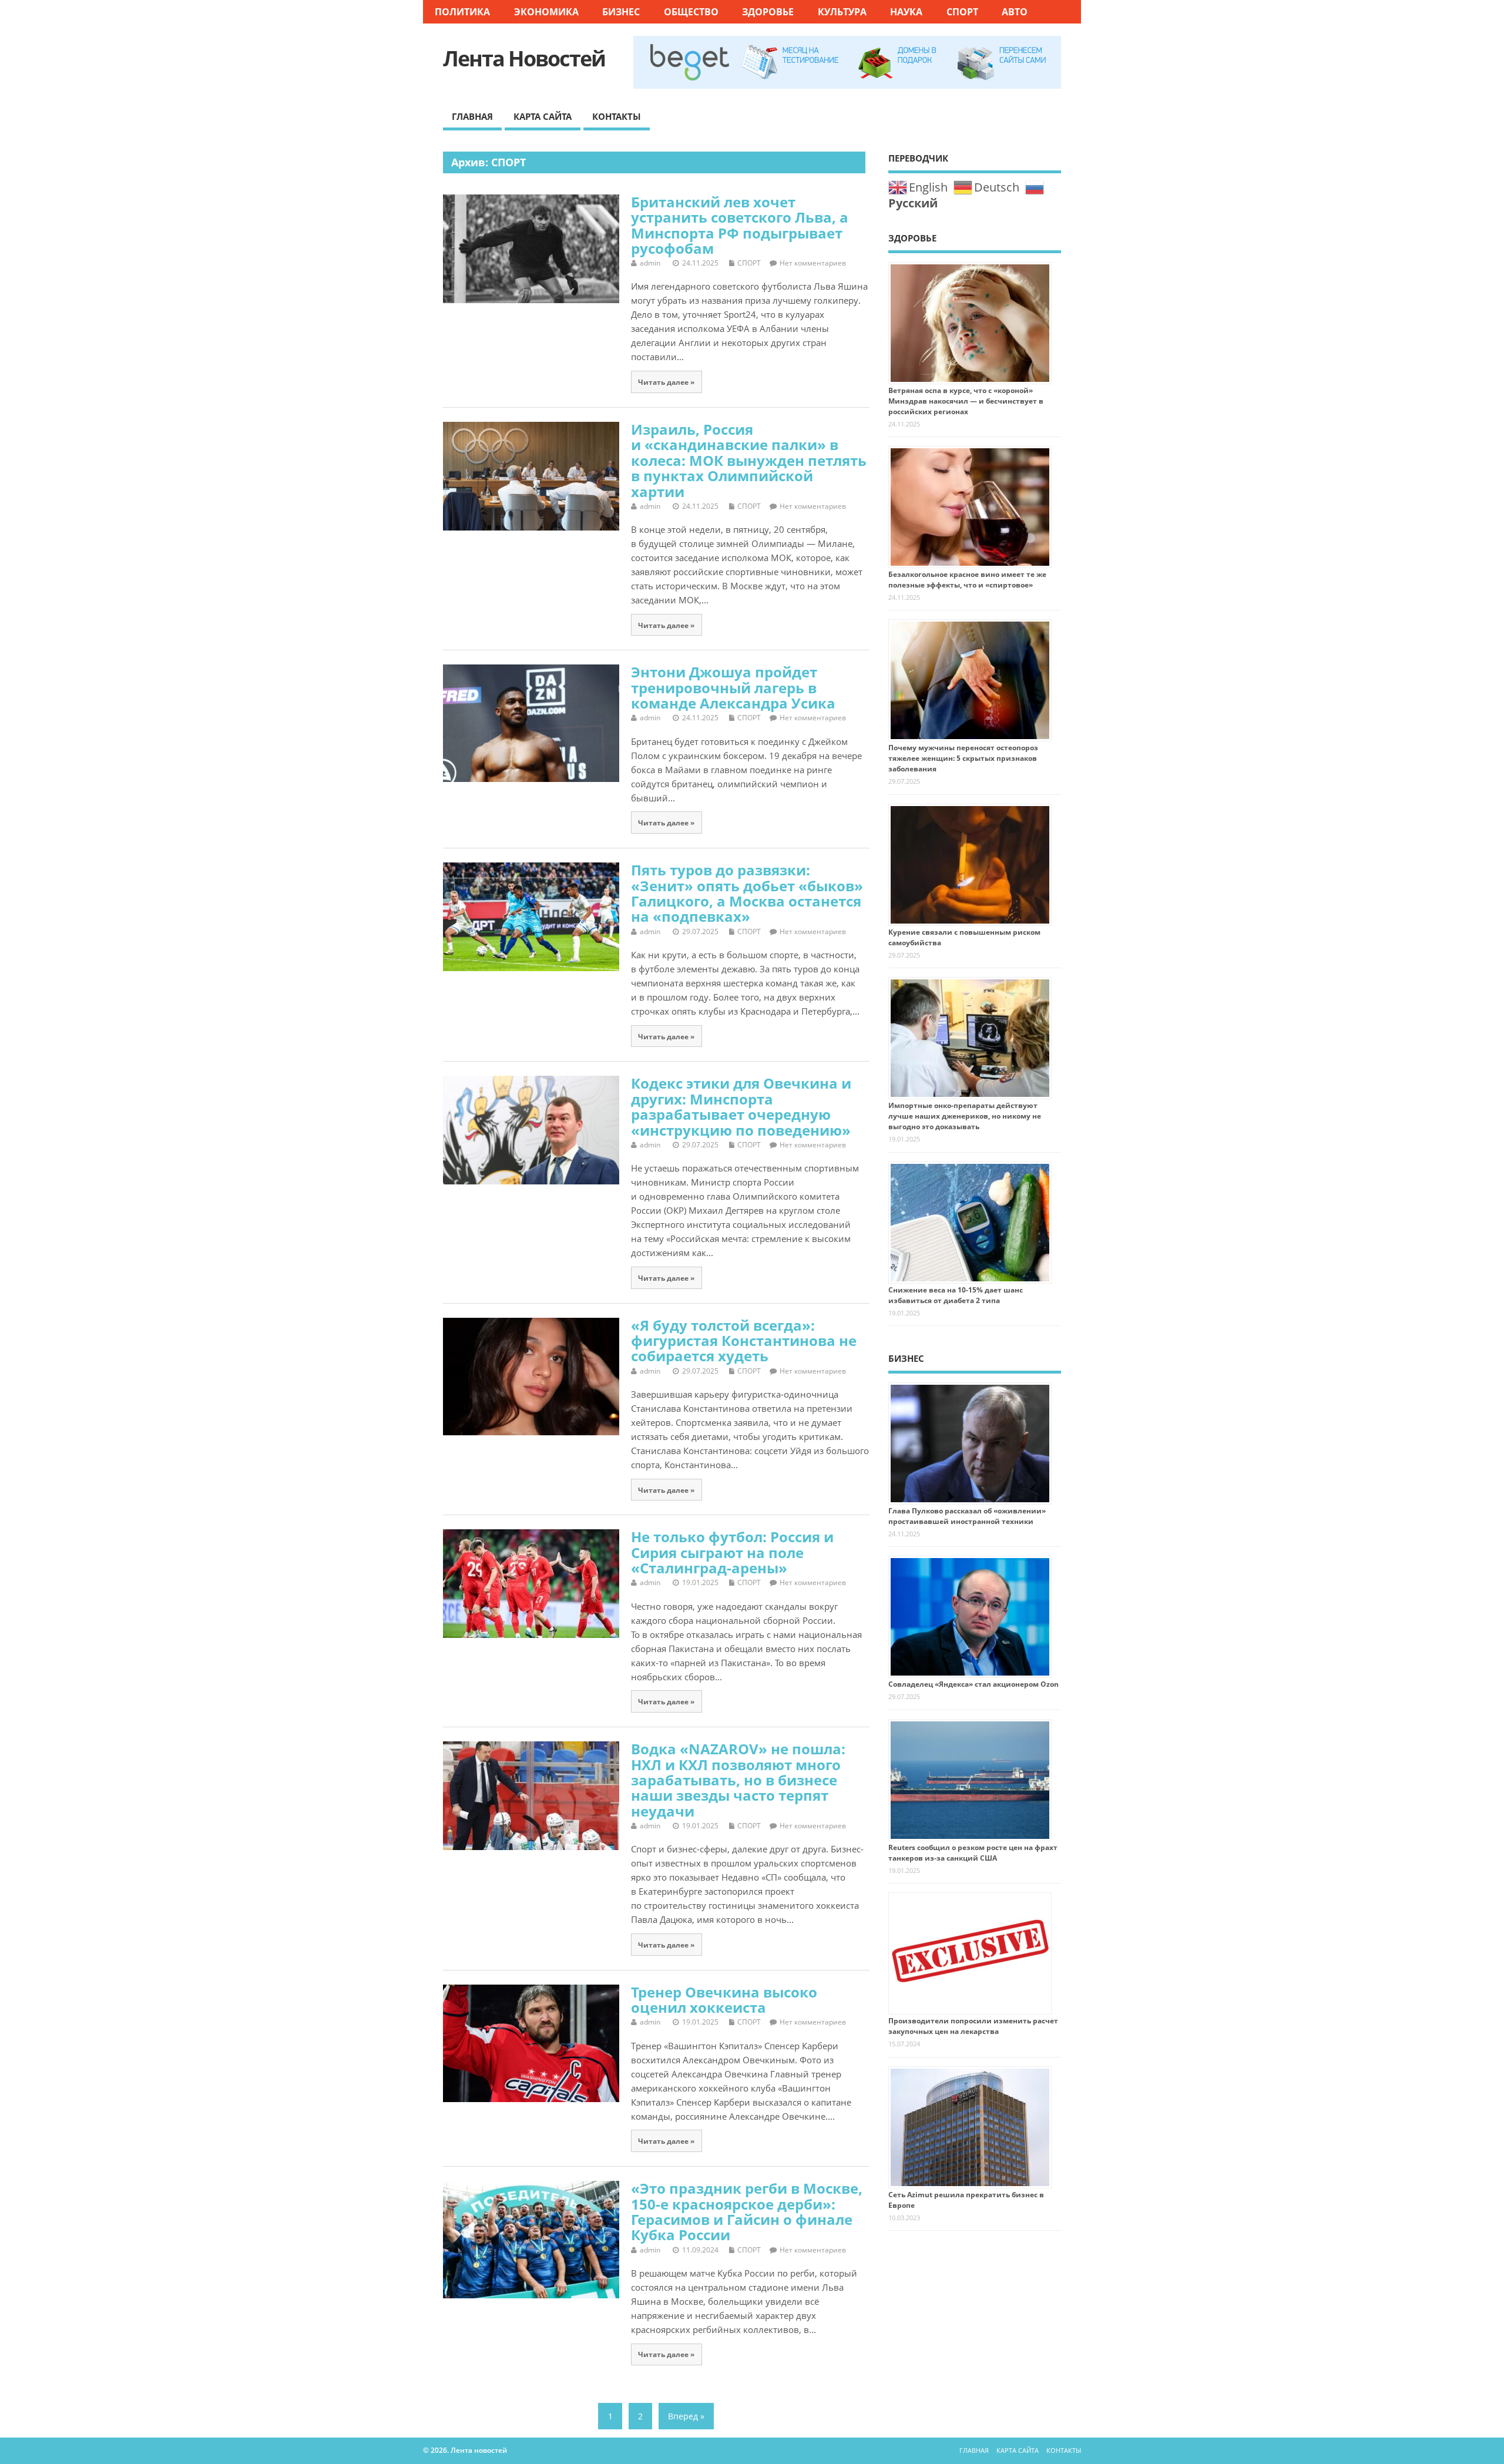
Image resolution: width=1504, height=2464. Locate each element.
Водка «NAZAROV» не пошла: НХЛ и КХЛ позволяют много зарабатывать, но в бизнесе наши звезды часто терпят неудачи (738, 1780)
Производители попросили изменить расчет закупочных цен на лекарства (973, 2026)
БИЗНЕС (621, 12)
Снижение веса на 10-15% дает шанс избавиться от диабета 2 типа (956, 1295)
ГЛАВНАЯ (472, 116)
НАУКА (906, 12)
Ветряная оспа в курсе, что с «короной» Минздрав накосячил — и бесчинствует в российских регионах (966, 401)
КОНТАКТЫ (617, 116)
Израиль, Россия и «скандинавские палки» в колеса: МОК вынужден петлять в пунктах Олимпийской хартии (749, 460)
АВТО (1015, 12)
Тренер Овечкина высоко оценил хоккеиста (724, 2000)
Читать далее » (666, 382)
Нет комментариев (813, 263)
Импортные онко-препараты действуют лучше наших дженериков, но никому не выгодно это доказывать (965, 1116)
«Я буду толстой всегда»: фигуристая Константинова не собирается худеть (744, 1341)
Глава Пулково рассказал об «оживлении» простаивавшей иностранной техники (967, 1516)
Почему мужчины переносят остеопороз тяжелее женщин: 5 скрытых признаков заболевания (963, 758)
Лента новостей (524, 58)
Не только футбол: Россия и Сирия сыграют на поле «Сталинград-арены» (732, 1552)
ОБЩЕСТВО (691, 12)
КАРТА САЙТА (543, 116)
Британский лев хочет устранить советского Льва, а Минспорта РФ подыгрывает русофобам (740, 225)
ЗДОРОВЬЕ (768, 12)
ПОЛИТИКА (462, 12)
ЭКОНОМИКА (546, 12)
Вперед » (686, 2416)
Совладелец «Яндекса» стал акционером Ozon (973, 1684)
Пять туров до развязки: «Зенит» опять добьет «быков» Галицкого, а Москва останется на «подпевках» (747, 893)
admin (650, 263)
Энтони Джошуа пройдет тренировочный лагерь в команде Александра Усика (733, 687)
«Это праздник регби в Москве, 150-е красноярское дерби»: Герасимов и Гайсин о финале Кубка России (747, 2211)
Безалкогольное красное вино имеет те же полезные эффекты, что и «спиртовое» (967, 580)
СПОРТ (962, 12)
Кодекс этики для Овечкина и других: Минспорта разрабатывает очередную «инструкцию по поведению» (741, 1106)
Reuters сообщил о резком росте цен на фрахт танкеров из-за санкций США (973, 1853)
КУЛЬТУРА (842, 12)
